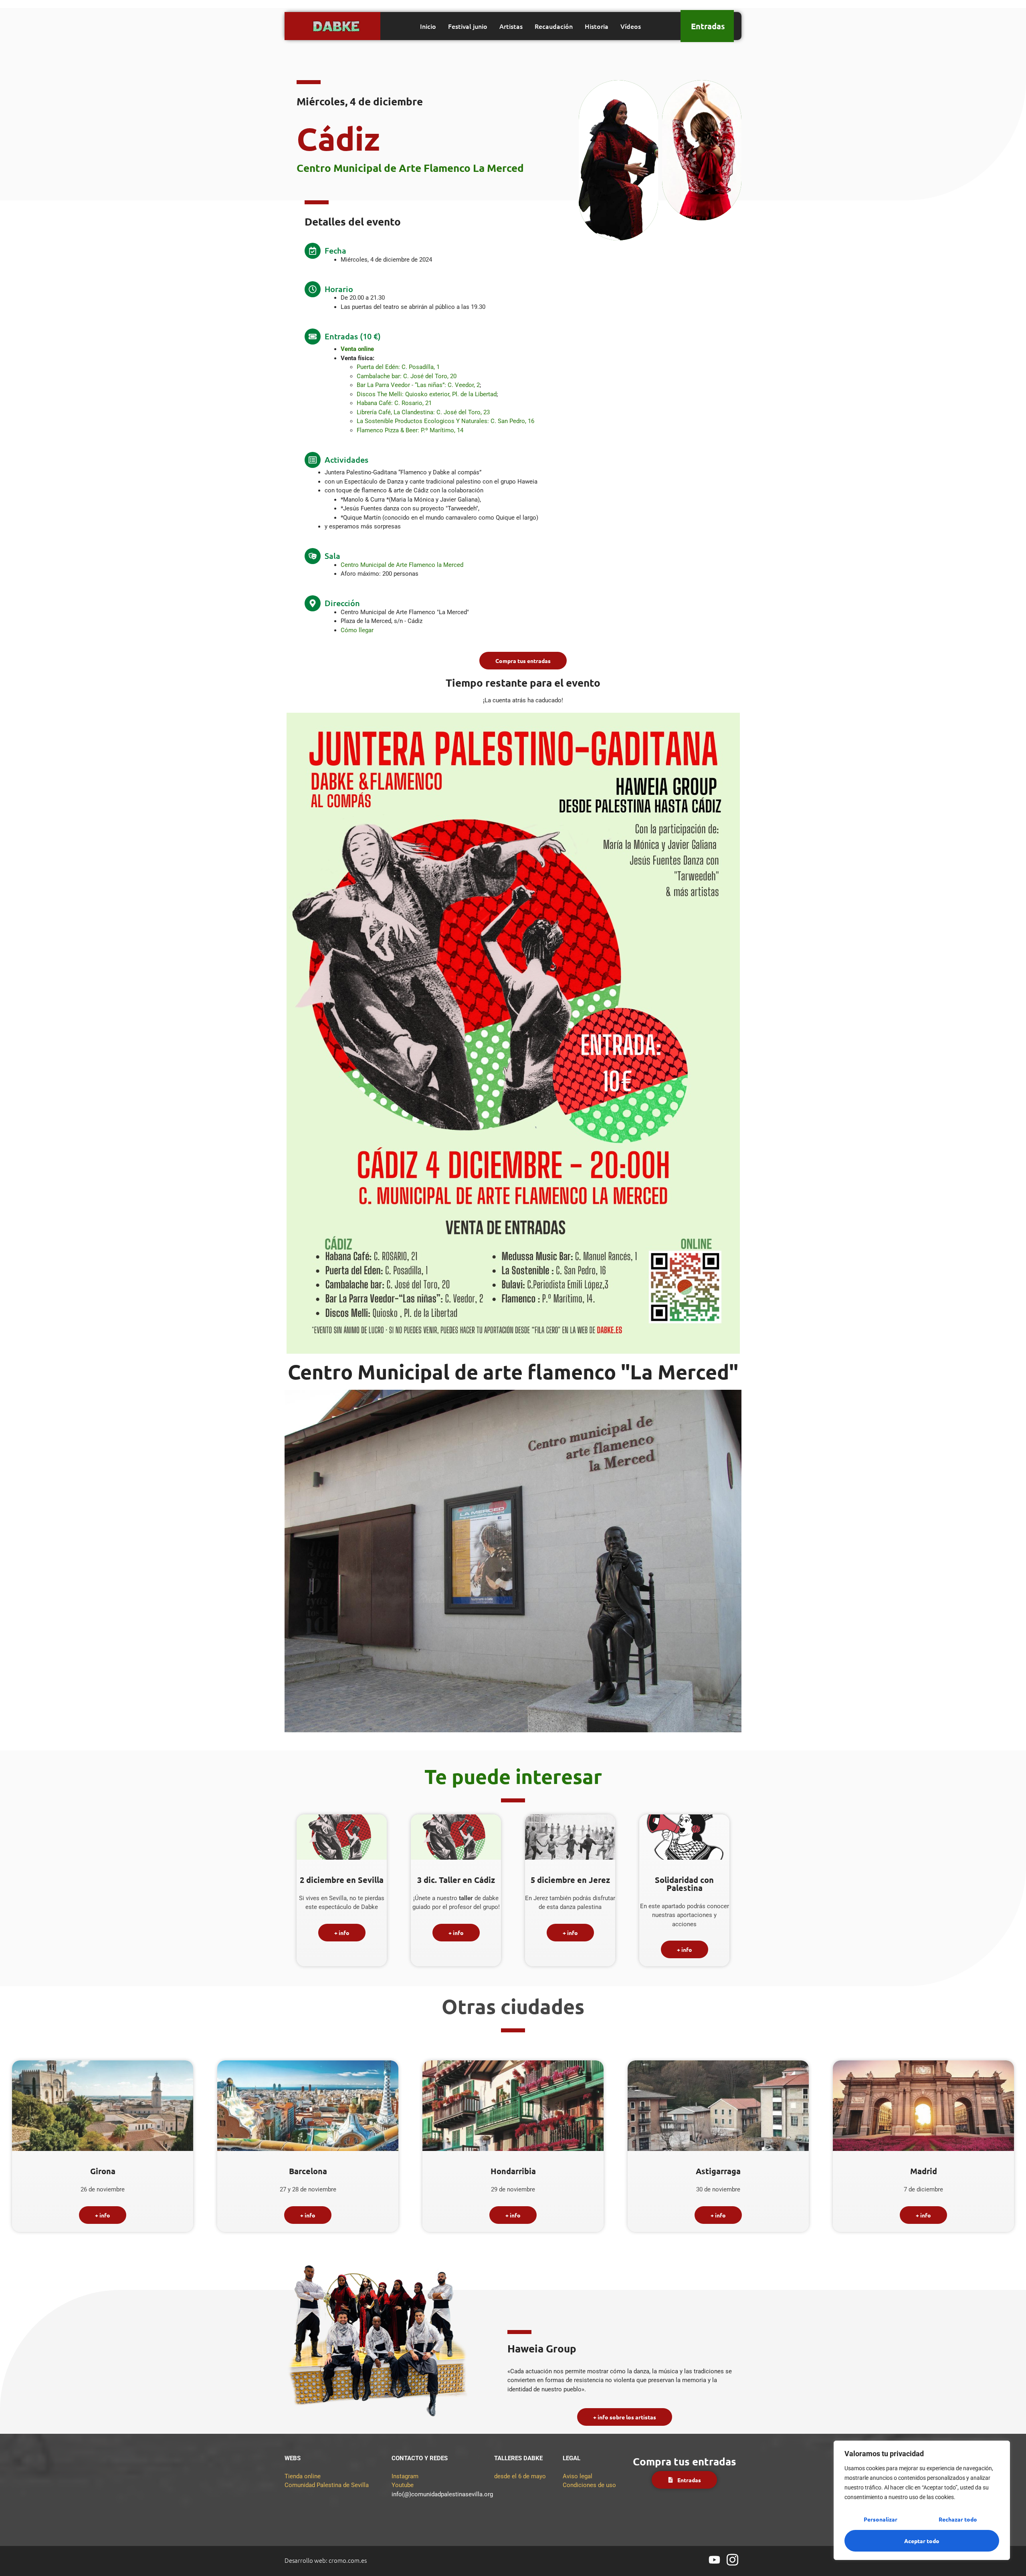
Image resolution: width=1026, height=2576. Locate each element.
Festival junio (468, 26)
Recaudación (554, 26)
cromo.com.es (348, 2560)
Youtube (403, 2485)
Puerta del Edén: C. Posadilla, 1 (398, 367)
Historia (597, 26)
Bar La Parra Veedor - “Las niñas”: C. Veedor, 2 (418, 385)
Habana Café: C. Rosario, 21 (394, 403)
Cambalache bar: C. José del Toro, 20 (407, 376)
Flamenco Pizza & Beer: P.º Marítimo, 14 (410, 430)
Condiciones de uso (589, 2485)
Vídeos (631, 26)
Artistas (511, 26)
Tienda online (303, 2476)
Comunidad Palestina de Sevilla (327, 2485)
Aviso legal (578, 2476)
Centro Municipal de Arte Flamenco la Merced (402, 565)
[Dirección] (313, 603)
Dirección (342, 603)
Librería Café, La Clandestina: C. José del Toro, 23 (423, 412)
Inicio (428, 26)
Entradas (708, 26)
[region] (922, 2500)
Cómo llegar (357, 630)
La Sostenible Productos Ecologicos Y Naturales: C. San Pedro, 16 (445, 421)
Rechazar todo (958, 2519)
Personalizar (881, 2519)
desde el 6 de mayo (520, 2476)
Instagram (405, 2476)
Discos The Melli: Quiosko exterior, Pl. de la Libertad (427, 394)
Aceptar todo (922, 2541)
